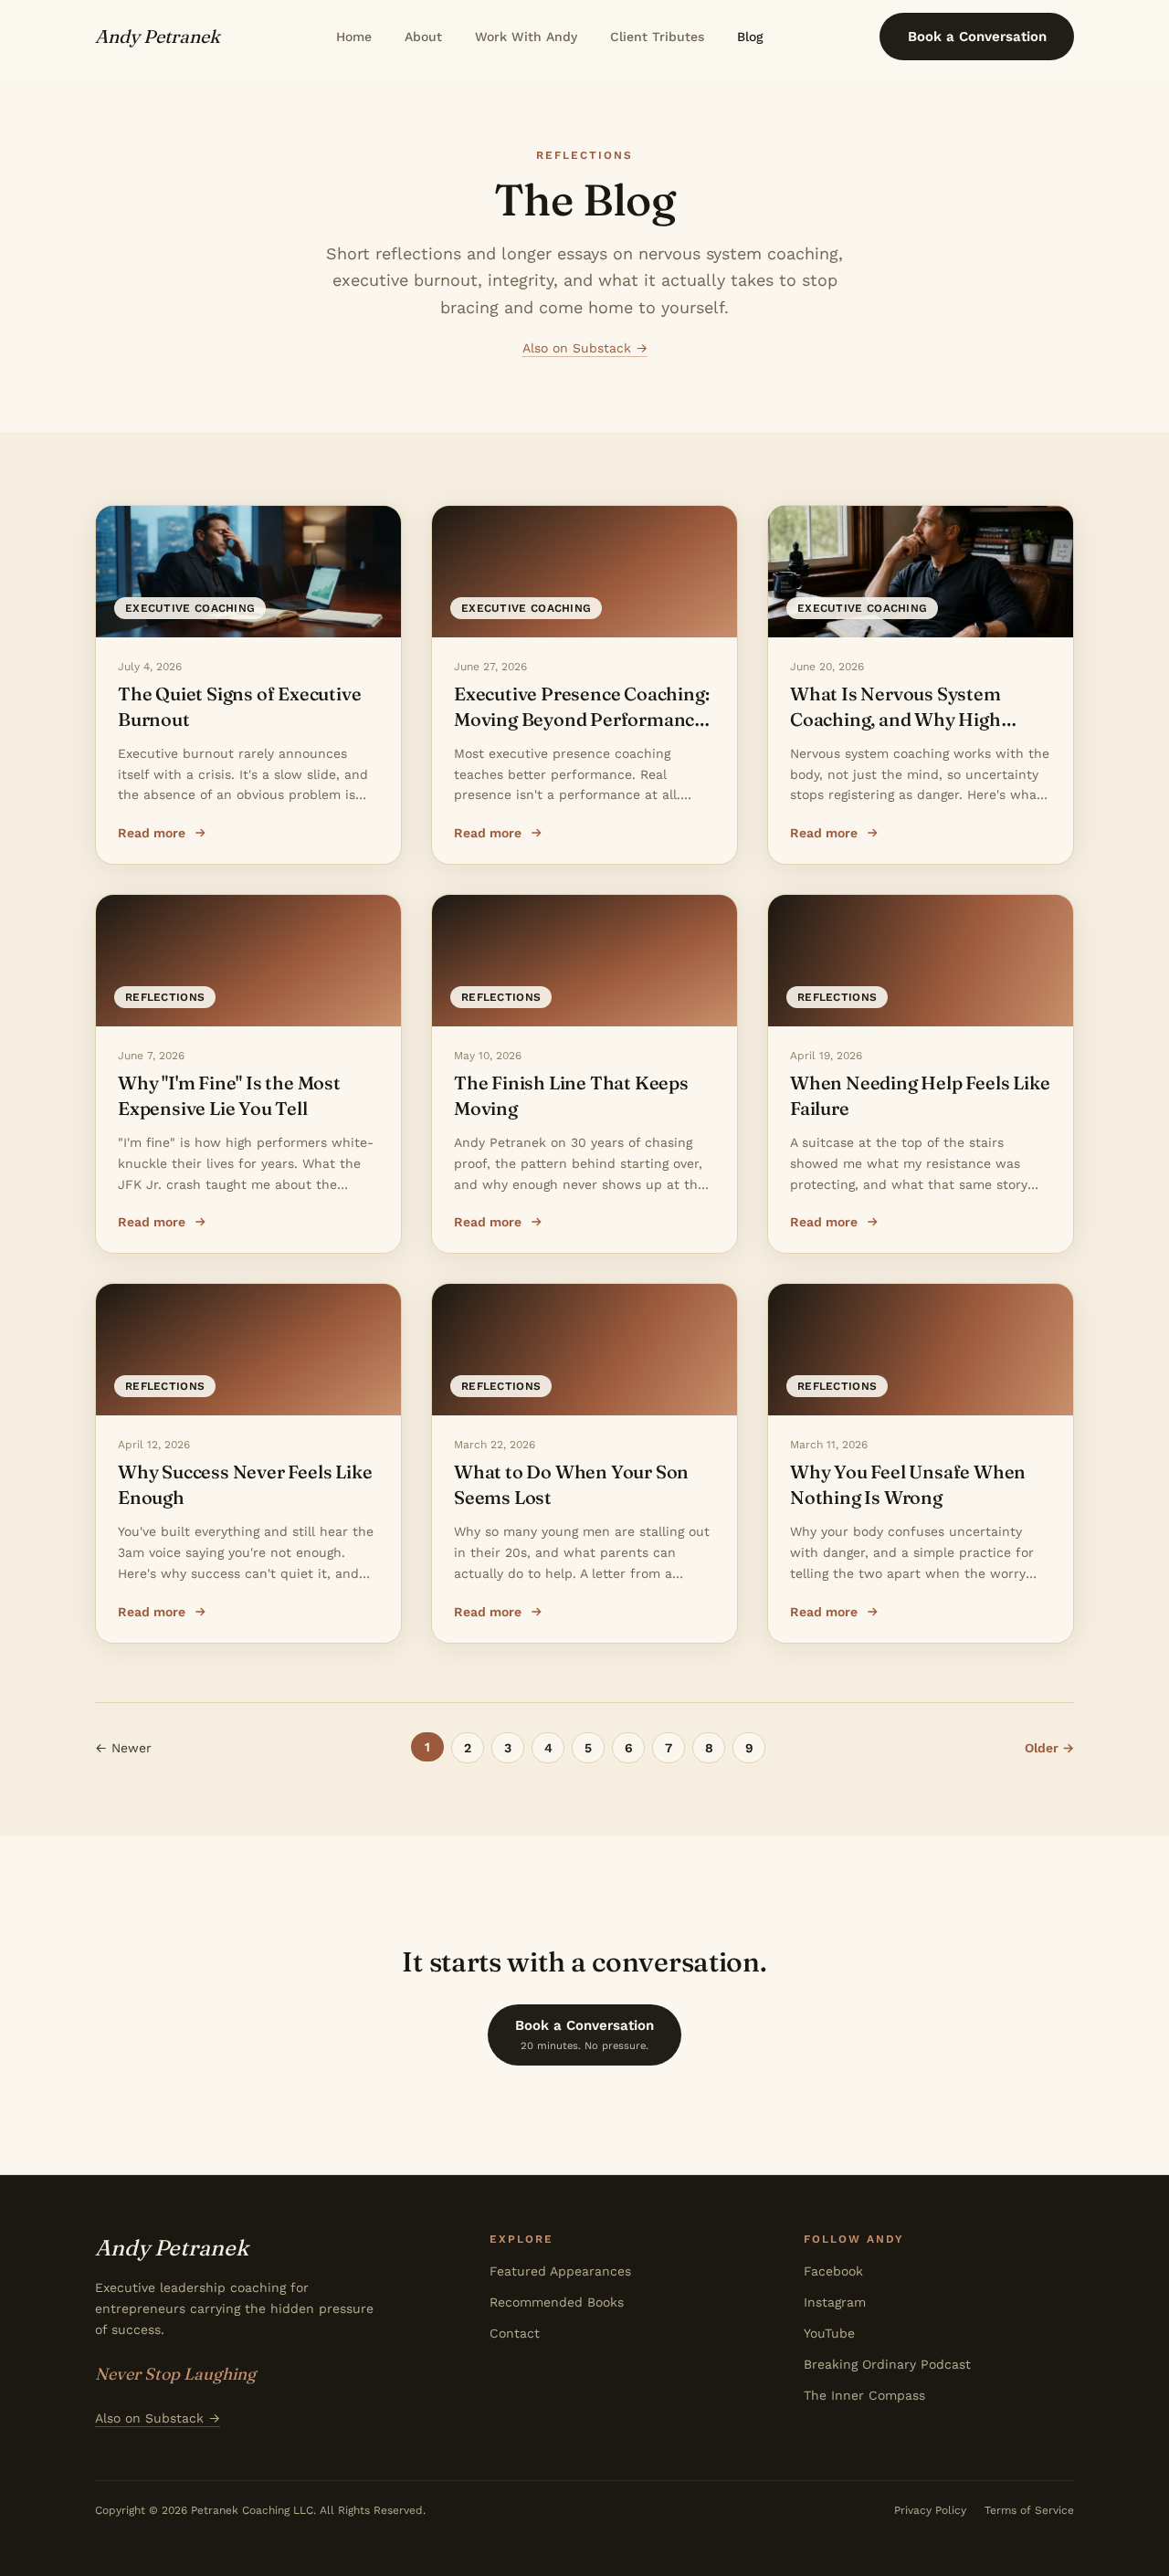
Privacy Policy (930, 2510)
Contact (515, 2333)
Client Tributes (657, 37)
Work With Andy (526, 37)
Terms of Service (1029, 2510)
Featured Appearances (560, 2271)
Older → (1049, 1748)
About (423, 37)
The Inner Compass (864, 2395)
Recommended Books (557, 2302)
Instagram (835, 2302)
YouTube (829, 2333)
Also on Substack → (585, 348)
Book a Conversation (977, 37)
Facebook (833, 2271)
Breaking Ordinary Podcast (887, 2364)
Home (354, 37)
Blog (750, 37)
